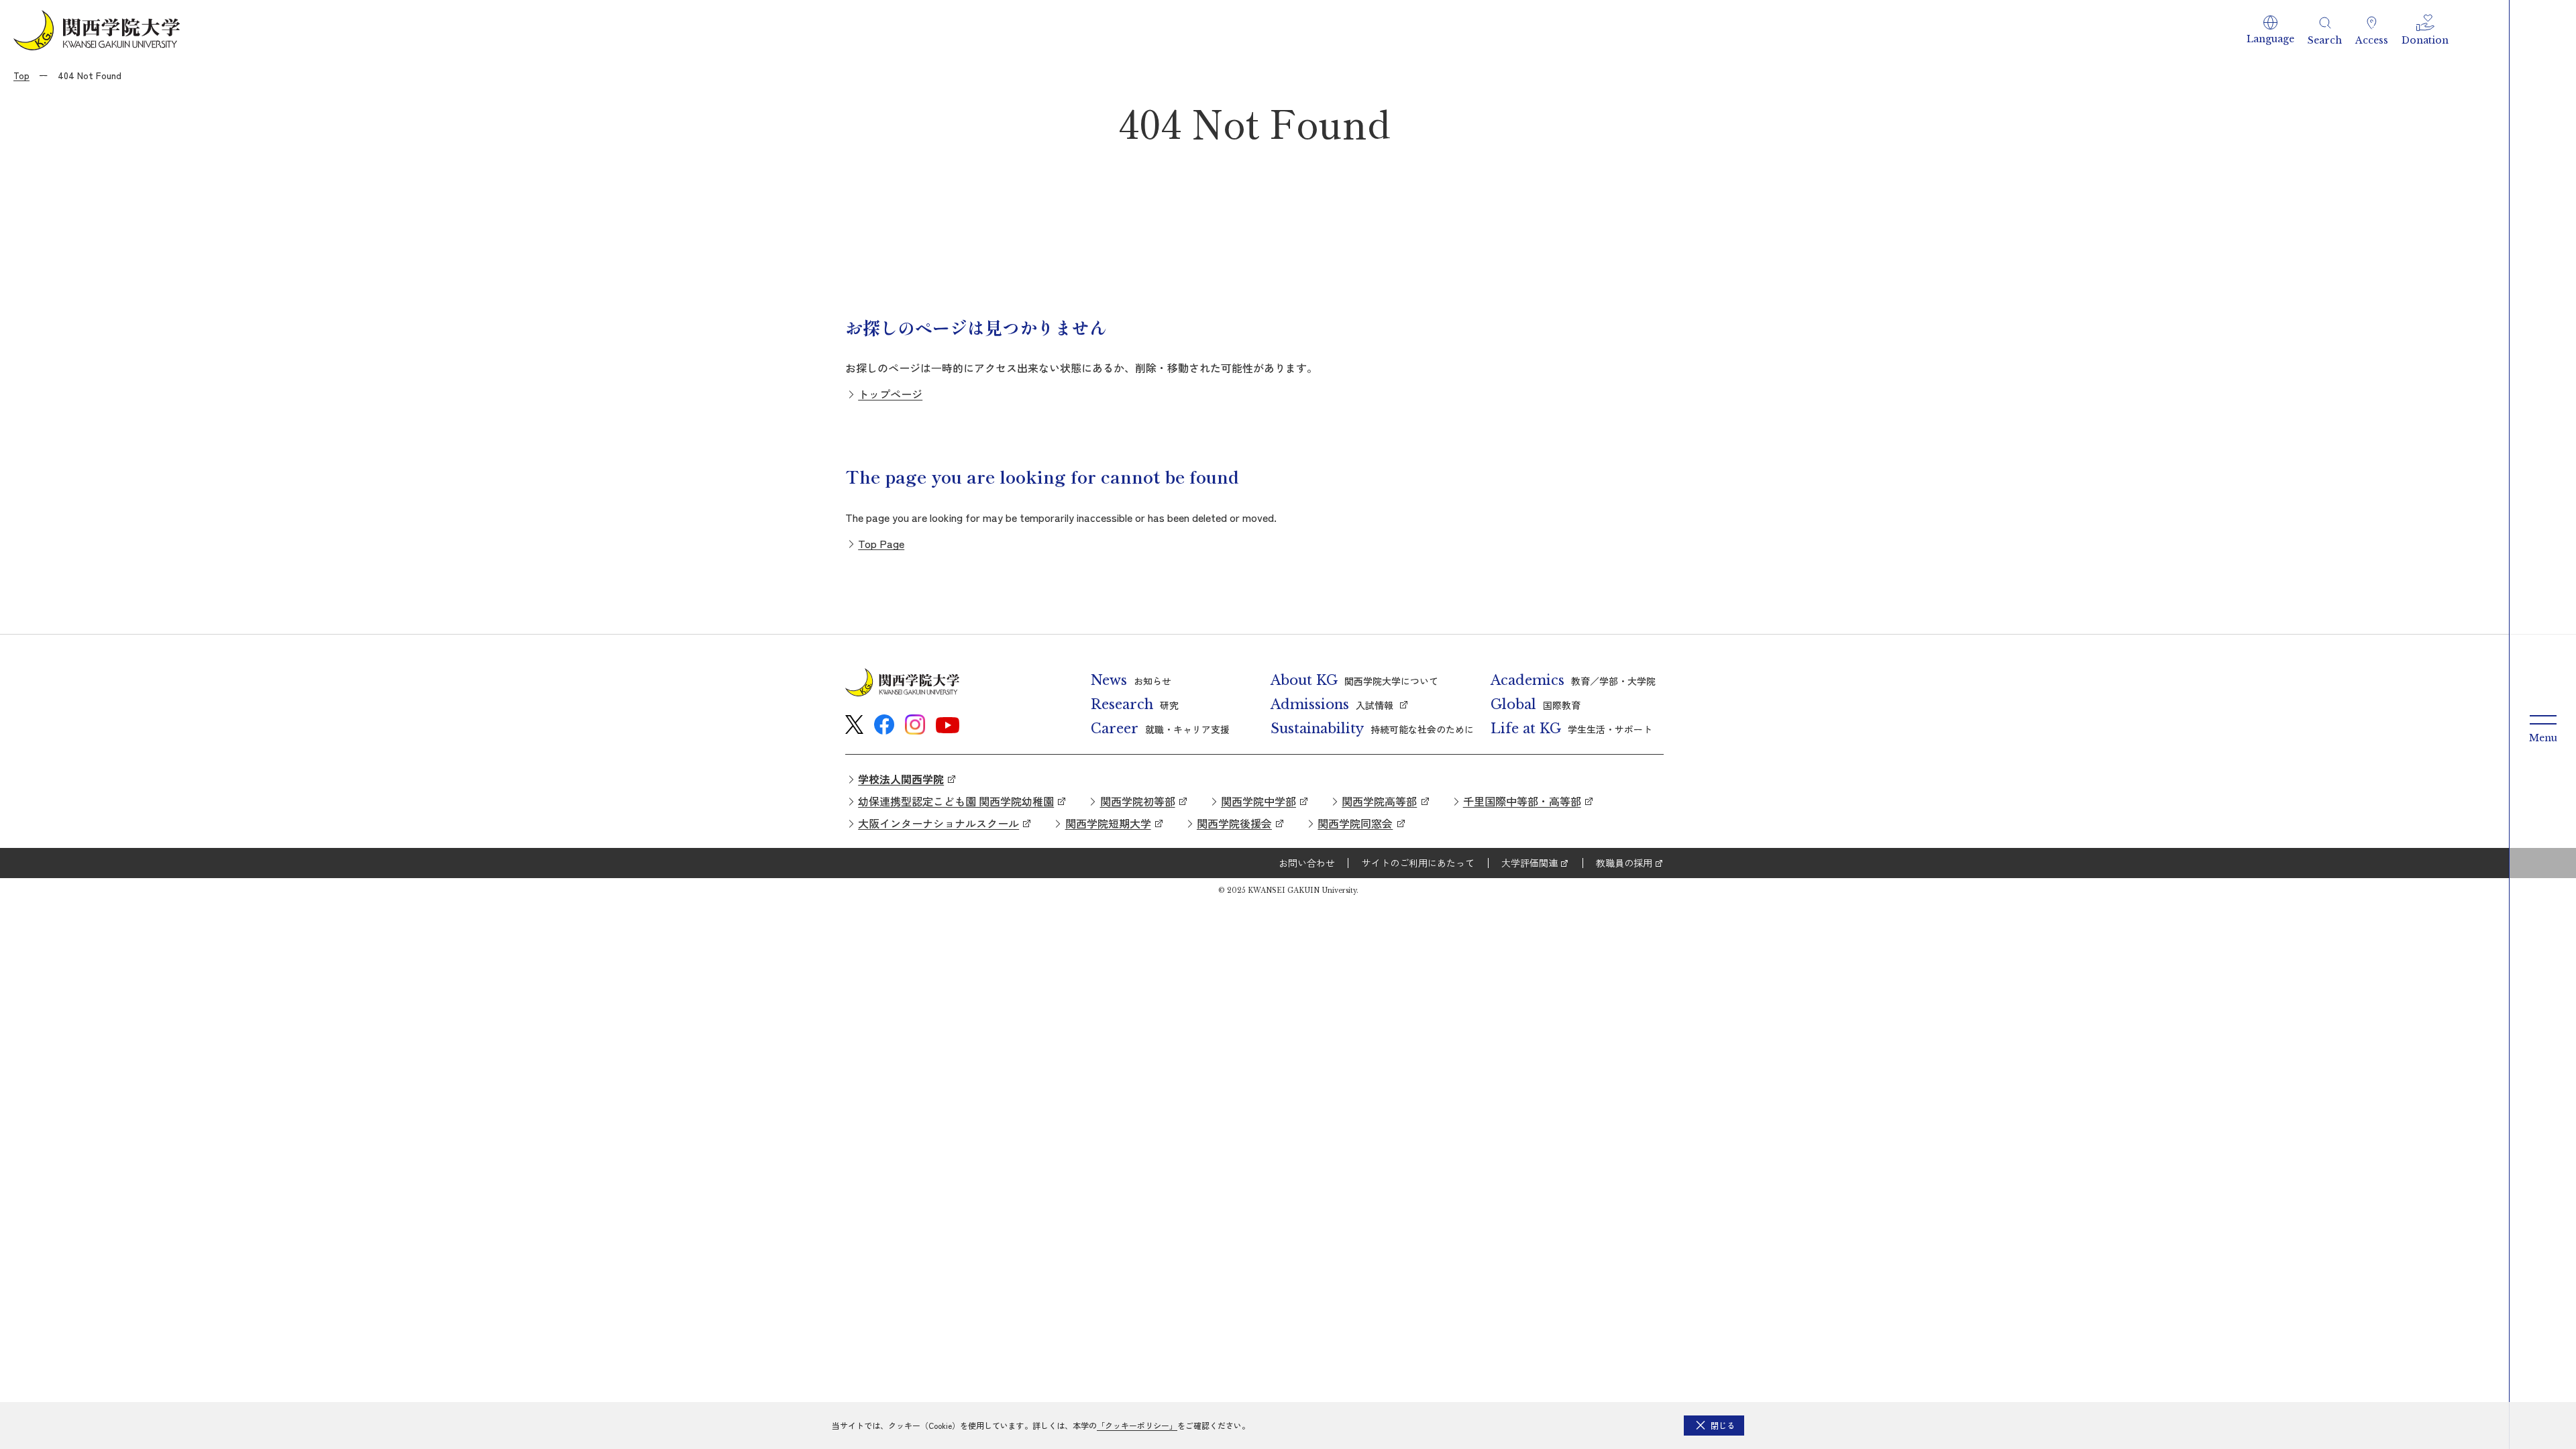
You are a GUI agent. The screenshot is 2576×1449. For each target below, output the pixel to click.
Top (21, 75)
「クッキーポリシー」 (1137, 1425)
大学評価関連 (1529, 863)
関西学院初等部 (1138, 801)
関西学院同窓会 (1355, 823)
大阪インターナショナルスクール (938, 823)
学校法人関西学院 (901, 779)
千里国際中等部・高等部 (1522, 801)
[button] (2270, 30)
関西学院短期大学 (1108, 823)
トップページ (890, 394)
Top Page (881, 543)
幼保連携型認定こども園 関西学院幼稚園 (956, 801)
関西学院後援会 (1234, 823)
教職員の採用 (1624, 863)
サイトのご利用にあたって (1418, 863)
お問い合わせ (1307, 863)
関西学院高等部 (1379, 801)
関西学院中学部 (1258, 801)
